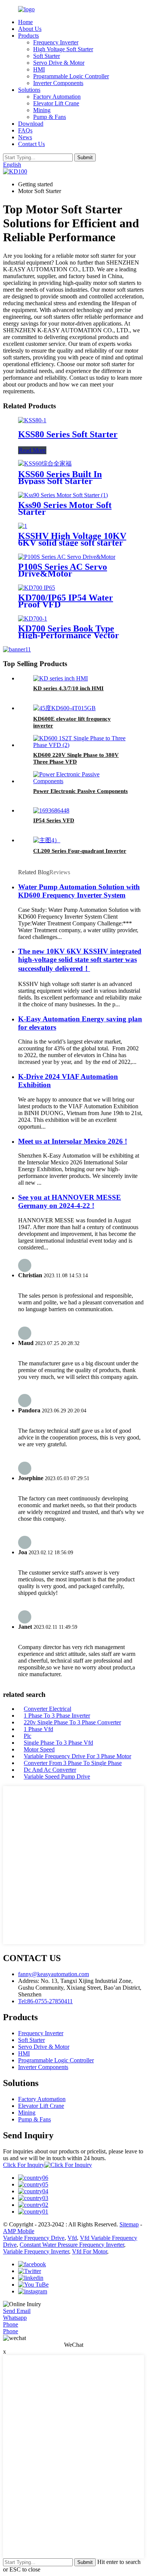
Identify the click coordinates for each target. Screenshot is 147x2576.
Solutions (29, 90)
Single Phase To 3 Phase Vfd (58, 1743)
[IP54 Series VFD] (51, 810)
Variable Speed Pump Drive (57, 1776)
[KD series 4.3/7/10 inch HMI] (60, 678)
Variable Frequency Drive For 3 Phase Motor (77, 1756)
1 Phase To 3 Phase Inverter (57, 1716)
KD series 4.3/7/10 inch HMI (68, 688)
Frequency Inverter (56, 42)
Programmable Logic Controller (71, 76)
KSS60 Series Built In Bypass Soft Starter (60, 478)
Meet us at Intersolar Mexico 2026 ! (73, 1141)
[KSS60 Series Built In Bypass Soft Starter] (45, 463)
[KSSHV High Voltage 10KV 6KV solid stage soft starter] (23, 526)
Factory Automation (57, 97)
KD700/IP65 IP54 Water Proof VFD (66, 601)
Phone (11, 2324)
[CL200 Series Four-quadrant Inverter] (47, 840)
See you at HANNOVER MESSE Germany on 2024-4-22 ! (70, 1201)
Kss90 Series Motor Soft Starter (65, 508)
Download (31, 124)
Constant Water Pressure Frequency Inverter (72, 2245)
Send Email (17, 2311)
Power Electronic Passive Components (80, 791)
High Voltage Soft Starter (63, 49)
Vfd (72, 2238)
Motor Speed (39, 1749)
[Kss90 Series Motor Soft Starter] (63, 495)
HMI (39, 69)
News (25, 137)
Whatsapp (15, 2318)
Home (25, 22)
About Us (30, 29)
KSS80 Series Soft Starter (68, 434)
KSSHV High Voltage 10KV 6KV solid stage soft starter (72, 539)
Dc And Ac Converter (50, 1770)
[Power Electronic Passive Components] (81, 781)
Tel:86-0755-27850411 (45, 2001)
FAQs (25, 130)
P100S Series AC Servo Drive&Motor (63, 570)
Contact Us (31, 144)
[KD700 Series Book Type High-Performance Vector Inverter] (33, 619)
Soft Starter (47, 56)
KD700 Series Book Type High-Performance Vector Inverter (69, 635)
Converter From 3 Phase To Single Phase (73, 1763)
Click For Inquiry (24, 2165)
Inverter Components (58, 83)
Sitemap (129, 2224)
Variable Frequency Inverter (36, 2251)
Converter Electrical (47, 1709)
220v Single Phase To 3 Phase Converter (72, 1722)
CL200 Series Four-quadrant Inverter (80, 851)
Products (28, 36)
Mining (42, 110)
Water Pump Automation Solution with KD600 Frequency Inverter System (79, 891)
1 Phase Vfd (38, 1729)
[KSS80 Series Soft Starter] (32, 420)
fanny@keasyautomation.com (54, 1974)
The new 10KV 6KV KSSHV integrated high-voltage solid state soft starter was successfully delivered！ (80, 960)
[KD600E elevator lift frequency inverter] (64, 708)
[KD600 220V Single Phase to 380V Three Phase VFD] (81, 745)
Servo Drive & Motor (59, 63)
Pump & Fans (50, 117)
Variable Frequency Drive (34, 2238)
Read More (32, 450)
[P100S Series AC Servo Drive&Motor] (67, 557)
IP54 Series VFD (54, 820)
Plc (28, 1736)
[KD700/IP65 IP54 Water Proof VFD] (37, 588)
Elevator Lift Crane (56, 103)
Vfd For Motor (90, 2251)
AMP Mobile (19, 2231)
